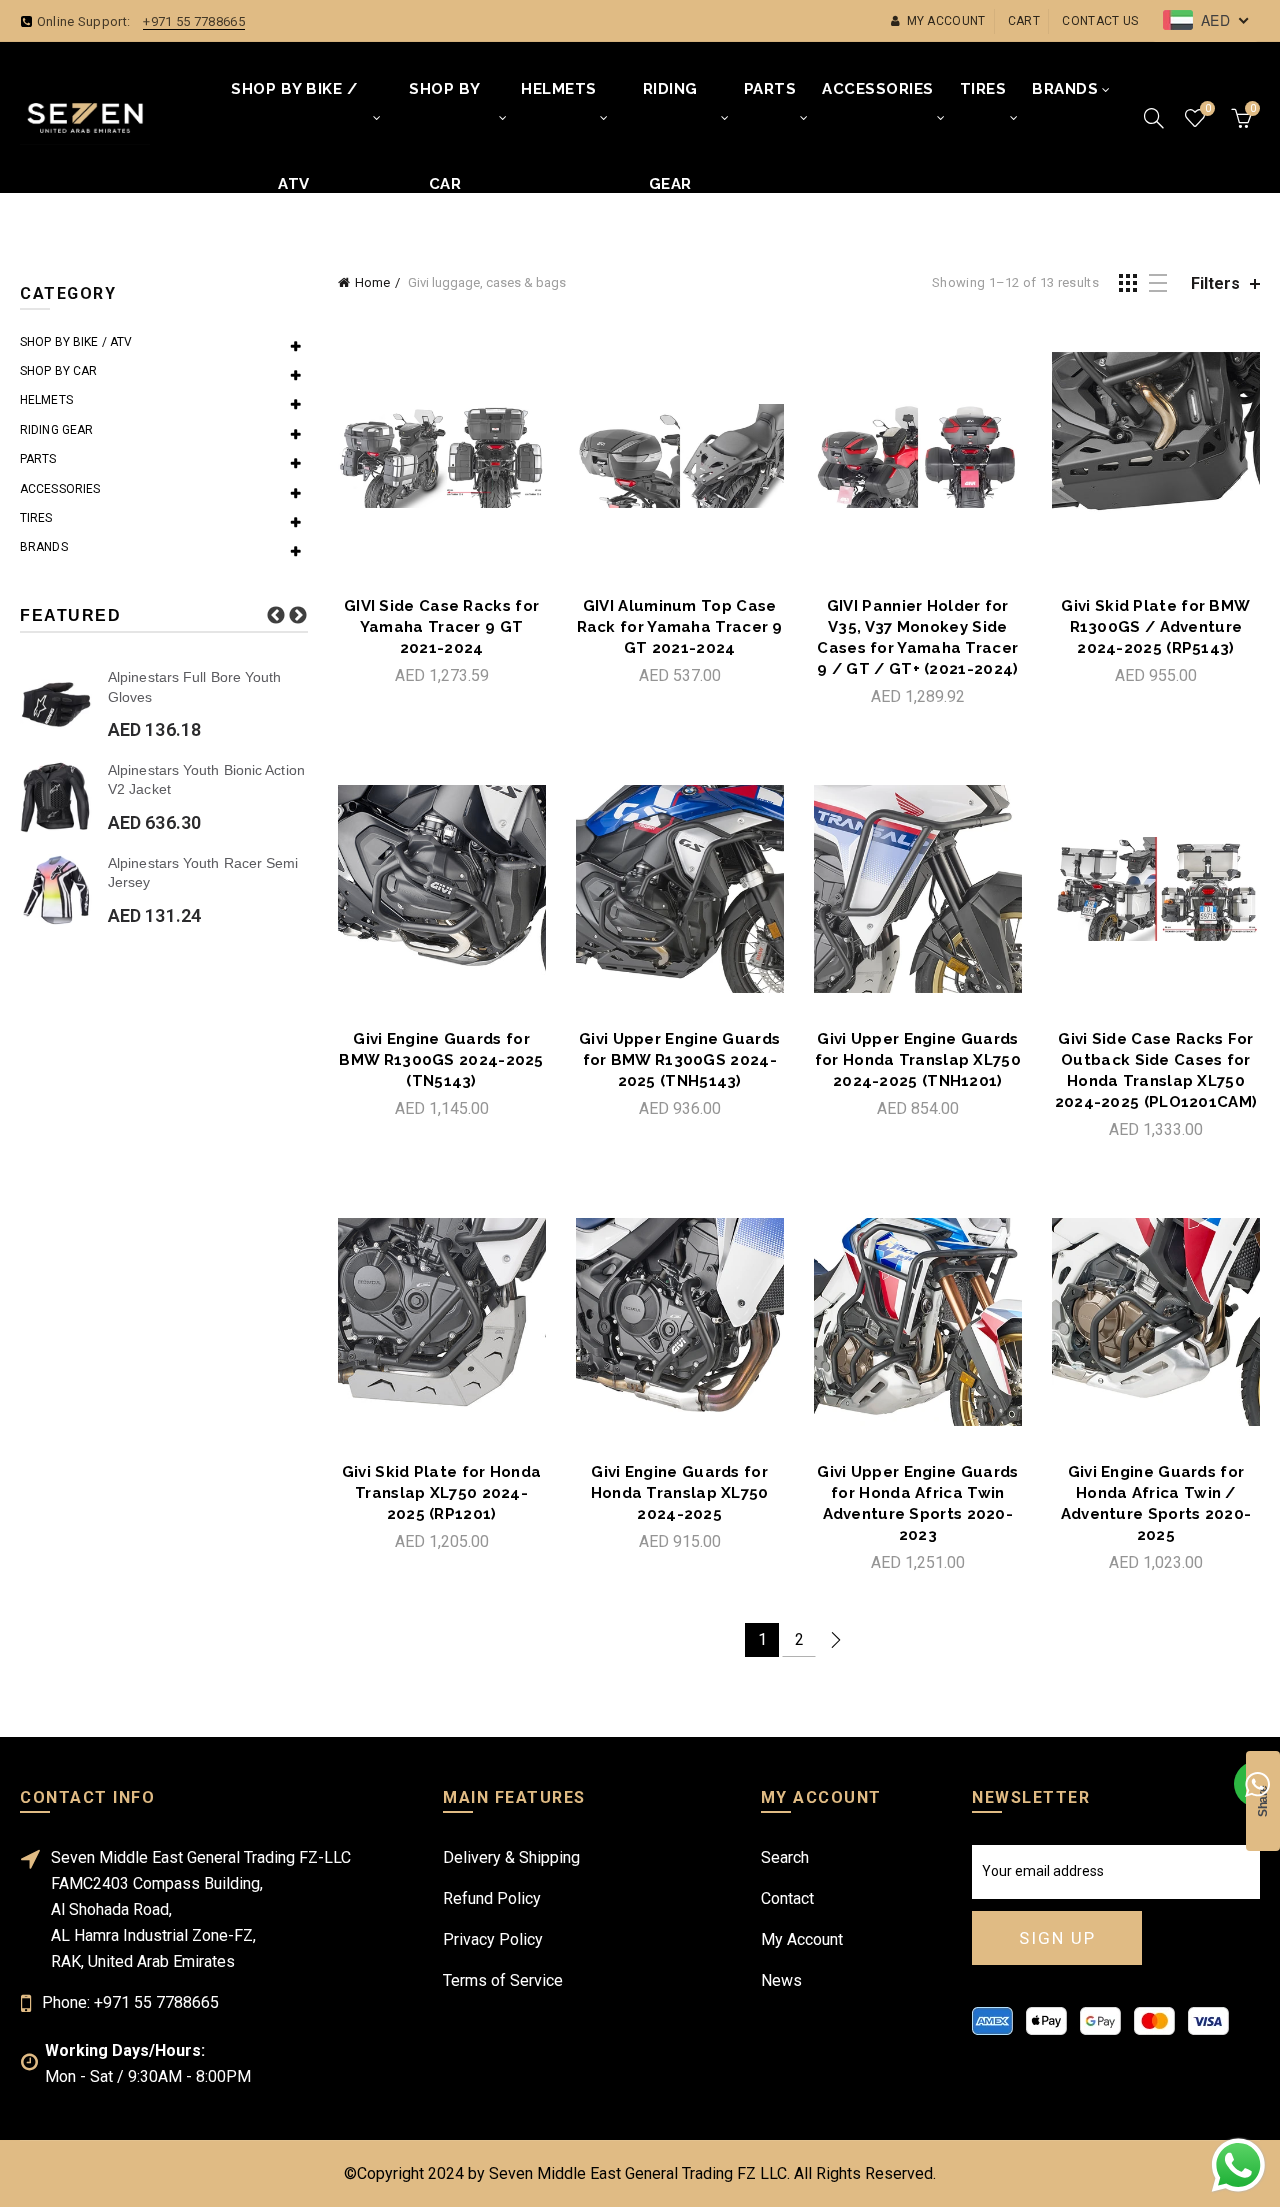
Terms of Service (503, 1980)
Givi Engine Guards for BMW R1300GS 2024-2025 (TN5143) (441, 1060)
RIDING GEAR (670, 108)
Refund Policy (492, 1898)
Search (785, 1857)
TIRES (983, 89)
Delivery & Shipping (511, 1857)
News (781, 1980)
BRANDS (1065, 89)
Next (298, 616)
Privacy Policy (493, 1939)
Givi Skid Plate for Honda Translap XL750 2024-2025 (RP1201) (442, 1493)
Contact (787, 1898)
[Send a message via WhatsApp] (1238, 2165)
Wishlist (1207, 108)
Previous (276, 616)
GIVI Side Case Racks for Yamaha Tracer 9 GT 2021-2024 (441, 627)
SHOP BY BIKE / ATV (294, 108)
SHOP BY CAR (445, 108)
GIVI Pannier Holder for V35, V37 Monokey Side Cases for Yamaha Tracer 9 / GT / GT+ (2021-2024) (917, 637)
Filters (1215, 283)
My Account (802, 1939)
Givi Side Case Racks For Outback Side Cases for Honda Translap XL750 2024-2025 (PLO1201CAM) (1156, 1070)
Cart (1024, 21)
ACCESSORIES (878, 89)
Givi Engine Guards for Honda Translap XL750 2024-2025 (680, 1493)
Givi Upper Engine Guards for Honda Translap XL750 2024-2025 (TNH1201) (918, 1060)
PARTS (770, 89)
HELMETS (559, 89)
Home (372, 282)
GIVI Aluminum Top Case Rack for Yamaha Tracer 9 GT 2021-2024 (680, 627)
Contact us (1100, 21)
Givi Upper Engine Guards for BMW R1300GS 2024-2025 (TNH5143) (679, 1060)
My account (946, 21)
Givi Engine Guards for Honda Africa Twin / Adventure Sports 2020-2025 (1156, 1503)
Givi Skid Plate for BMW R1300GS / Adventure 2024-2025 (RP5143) (1155, 627)
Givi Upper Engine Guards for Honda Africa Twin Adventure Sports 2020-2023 (917, 1503)
